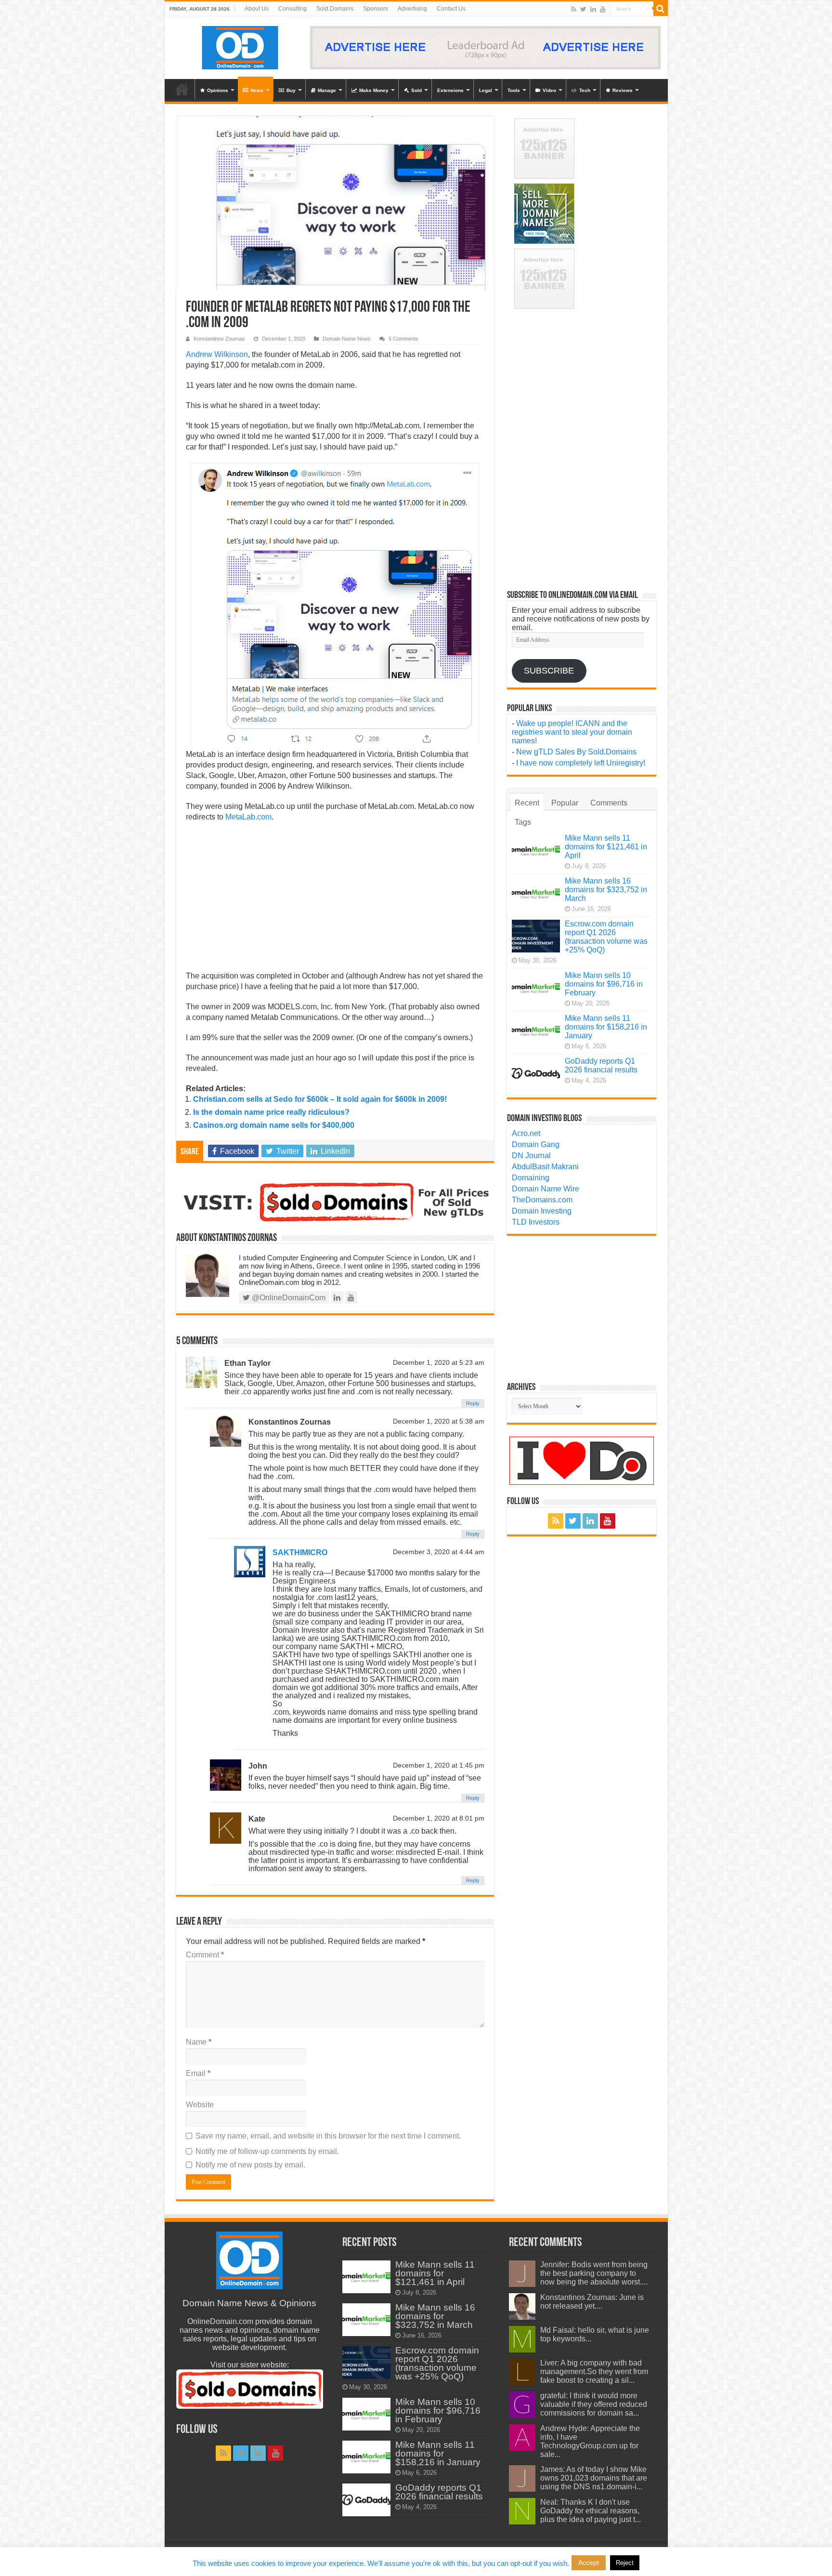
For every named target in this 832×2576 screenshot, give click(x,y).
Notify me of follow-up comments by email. (267, 2151)
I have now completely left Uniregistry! (581, 763)
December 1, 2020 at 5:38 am (439, 1421)
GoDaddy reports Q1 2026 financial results (601, 1065)
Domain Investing (542, 1211)
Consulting (292, 9)
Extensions (450, 90)
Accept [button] (589, 2563)
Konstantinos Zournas (219, 339)
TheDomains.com (542, 1200)
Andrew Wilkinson (217, 354)
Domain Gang (536, 1144)
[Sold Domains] (335, 1201)
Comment (205, 1955)
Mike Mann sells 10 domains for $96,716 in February (604, 984)
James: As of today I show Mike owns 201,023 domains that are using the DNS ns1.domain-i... (594, 2478)
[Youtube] (603, 9)
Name (199, 2042)
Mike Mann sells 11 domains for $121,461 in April (606, 847)
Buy (291, 90)
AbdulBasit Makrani (545, 1167)
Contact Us (451, 9)
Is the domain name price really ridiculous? (271, 1112)
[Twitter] (583, 9)
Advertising (412, 9)
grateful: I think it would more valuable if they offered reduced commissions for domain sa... (594, 2404)
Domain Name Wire (546, 1189)
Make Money (374, 90)
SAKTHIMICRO (300, 1552)
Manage (327, 90)
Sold (416, 90)
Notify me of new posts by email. (250, 2165)
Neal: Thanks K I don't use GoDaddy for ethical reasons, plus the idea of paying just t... (591, 2511)
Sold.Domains (335, 9)
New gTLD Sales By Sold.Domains (576, 752)
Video (549, 90)
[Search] (661, 9)
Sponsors (376, 9)
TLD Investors (536, 1222)
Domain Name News (347, 339)
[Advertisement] (335, 899)
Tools (514, 90)
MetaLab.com (248, 817)
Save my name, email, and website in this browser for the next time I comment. (328, 2136)
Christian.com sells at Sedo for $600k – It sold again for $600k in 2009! (320, 1099)
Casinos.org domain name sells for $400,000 (274, 1125)
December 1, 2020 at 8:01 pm (439, 1818)
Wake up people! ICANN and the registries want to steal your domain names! (572, 732)
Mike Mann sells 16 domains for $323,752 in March (606, 890)
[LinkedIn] (593, 9)
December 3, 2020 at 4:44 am (439, 1552)
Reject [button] (625, 2563)
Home (182, 89)
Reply (473, 1403)
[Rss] (574, 9)
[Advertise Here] (485, 47)
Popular (565, 803)
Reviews (623, 90)
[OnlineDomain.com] (240, 46)
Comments (609, 803)
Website (200, 2105)
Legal (486, 90)
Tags (523, 822)
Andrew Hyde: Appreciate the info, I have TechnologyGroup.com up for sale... (590, 2441)
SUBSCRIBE (549, 671)
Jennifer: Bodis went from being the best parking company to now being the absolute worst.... (594, 2273)
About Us (257, 9)
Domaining (531, 1178)
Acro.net (526, 1133)
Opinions (218, 90)
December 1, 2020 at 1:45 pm (439, 1765)
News (257, 90)
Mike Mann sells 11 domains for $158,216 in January (606, 1027)
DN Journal (531, 1156)
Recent (527, 803)
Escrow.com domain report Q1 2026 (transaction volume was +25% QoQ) (606, 937)
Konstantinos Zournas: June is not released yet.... (592, 2302)
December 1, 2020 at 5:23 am (439, 1363)
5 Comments (403, 339)
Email (198, 2073)
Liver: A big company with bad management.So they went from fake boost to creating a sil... (594, 2371)
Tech (585, 90)
